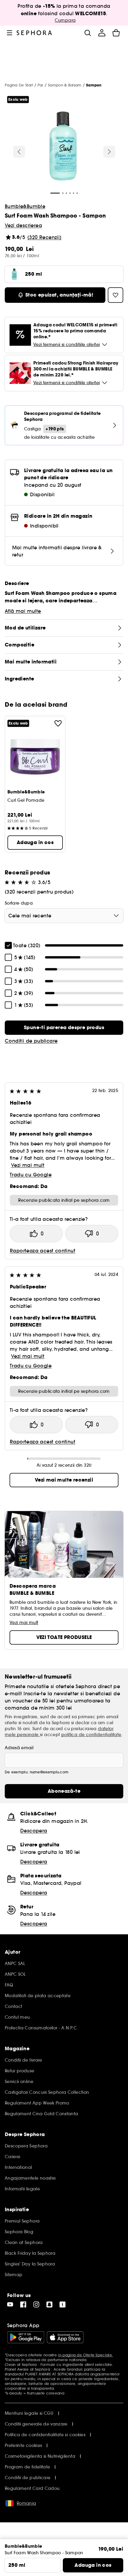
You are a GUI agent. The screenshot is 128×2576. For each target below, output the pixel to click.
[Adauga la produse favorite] (58, 723)
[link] (64, 1028)
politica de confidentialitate (91, 1735)
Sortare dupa (19, 903)
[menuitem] (102, 33)
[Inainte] (109, 152)
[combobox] (64, 916)
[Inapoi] (19, 152)
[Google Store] (26, 2337)
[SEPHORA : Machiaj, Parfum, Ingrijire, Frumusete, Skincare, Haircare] (34, 33)
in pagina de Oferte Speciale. (85, 2355)
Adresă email (19, 1748)
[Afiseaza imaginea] (63, 147)
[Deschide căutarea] (88, 33)
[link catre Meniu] (10, 33)
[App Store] (65, 2337)
